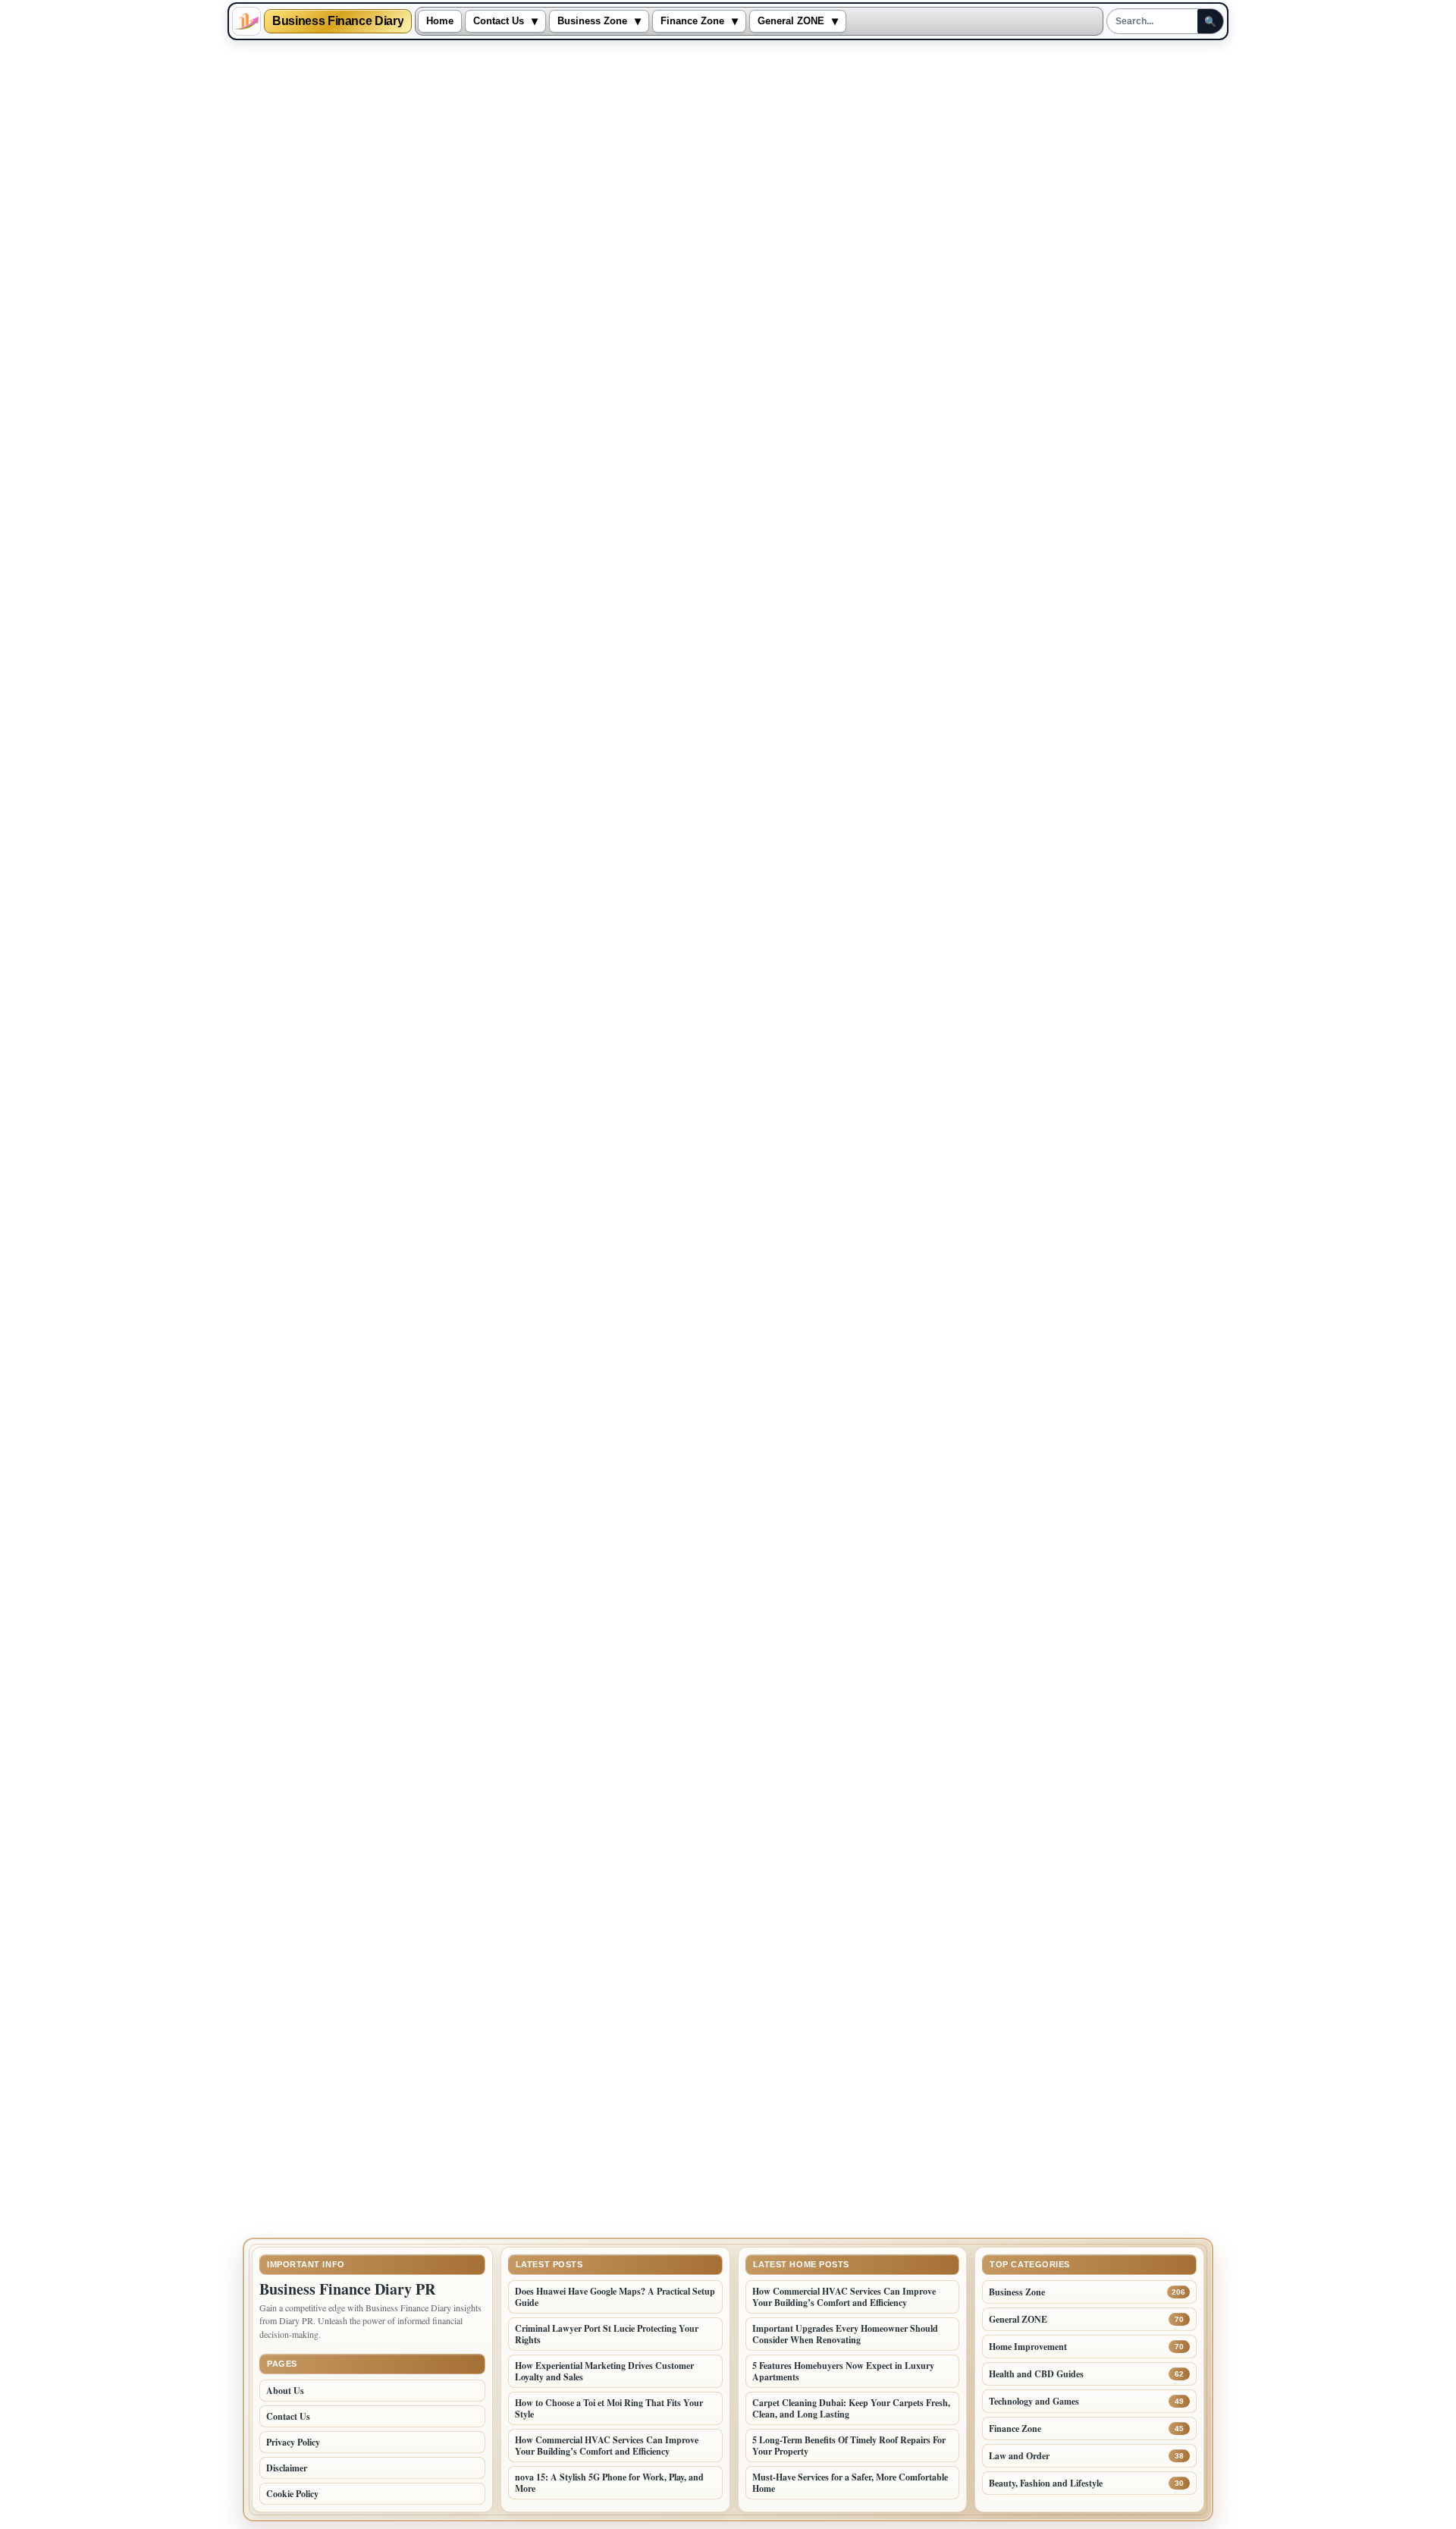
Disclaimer (287, 2468)
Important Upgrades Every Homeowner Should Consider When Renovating (845, 2334)
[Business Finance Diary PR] (246, 21)
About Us (285, 2391)
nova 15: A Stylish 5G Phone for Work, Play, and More (609, 2483)
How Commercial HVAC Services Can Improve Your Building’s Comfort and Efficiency (607, 2446)
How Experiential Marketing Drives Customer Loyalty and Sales (604, 2371)
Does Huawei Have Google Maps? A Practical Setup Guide (615, 2297)
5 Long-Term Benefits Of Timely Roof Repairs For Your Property (849, 2446)
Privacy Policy (293, 2442)
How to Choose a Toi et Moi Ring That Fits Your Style (609, 2408)
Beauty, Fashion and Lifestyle (1046, 2483)
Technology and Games (1034, 2401)
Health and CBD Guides (1036, 2374)
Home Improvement (1028, 2347)
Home (440, 21)
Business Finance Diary (338, 21)
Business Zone (592, 21)
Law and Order (1019, 2456)
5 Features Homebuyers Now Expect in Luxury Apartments (843, 2371)
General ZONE (791, 21)
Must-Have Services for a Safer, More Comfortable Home (850, 2483)
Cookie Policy (292, 2494)
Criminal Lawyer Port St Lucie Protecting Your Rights (607, 2334)
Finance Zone (692, 21)
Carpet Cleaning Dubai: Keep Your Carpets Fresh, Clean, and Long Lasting (851, 2408)
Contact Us (499, 21)
